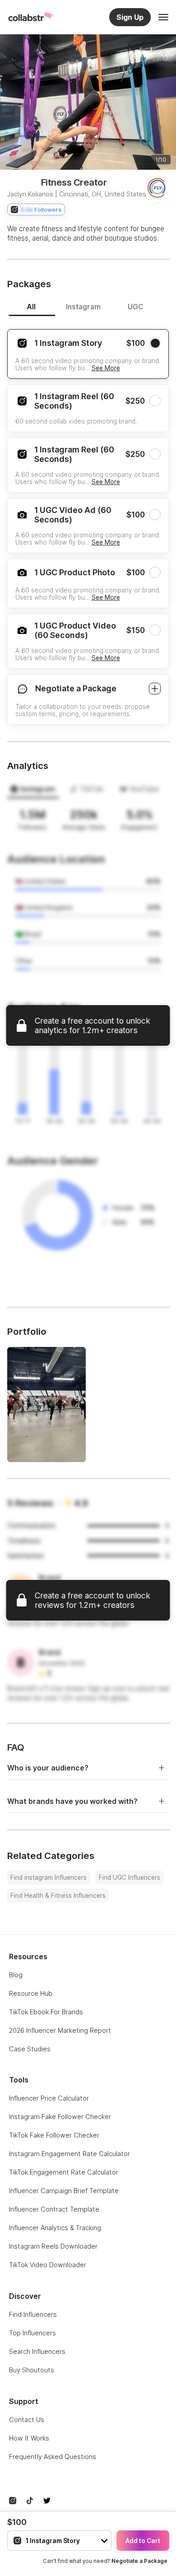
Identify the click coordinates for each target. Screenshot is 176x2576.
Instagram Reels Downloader (53, 2246)
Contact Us (27, 2420)
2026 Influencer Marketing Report (60, 2030)
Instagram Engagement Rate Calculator (69, 2154)
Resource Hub (31, 1993)
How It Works (29, 2438)
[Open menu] (163, 17)
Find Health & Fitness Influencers (58, 1896)
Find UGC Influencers (130, 1877)
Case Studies (30, 2049)
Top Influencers (32, 2333)
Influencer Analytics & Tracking (55, 2228)
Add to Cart (143, 2541)
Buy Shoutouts (32, 2370)
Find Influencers (33, 2314)
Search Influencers (37, 2351)
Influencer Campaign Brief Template (64, 2191)
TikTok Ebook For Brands (46, 2012)
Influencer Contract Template (54, 2209)
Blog (16, 1975)
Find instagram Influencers (49, 1877)
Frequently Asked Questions (53, 2457)
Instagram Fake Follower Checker (60, 2117)
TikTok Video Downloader (48, 2265)
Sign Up (130, 17)
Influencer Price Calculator (49, 2098)
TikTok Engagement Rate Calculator (64, 2172)
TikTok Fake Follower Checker (54, 2135)
